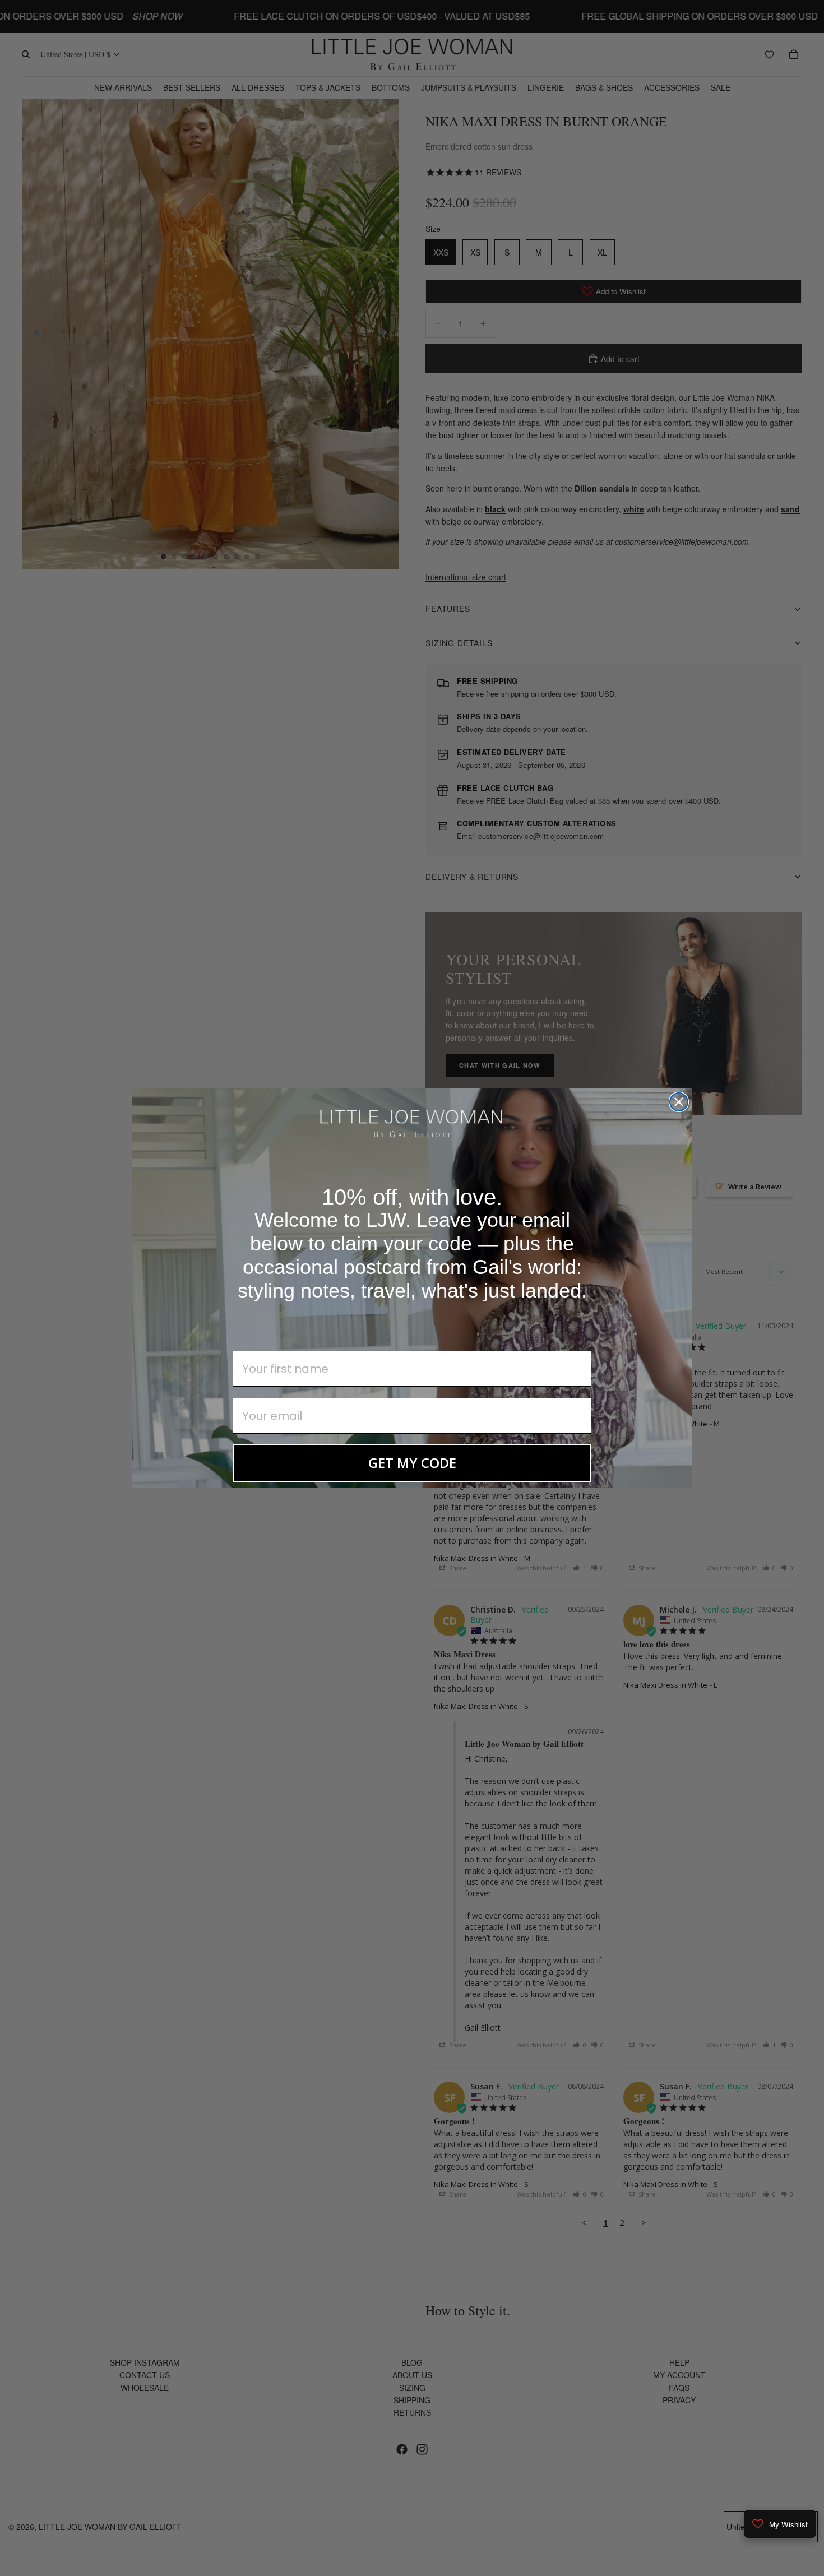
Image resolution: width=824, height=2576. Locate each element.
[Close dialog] (679, 1102)
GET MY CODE (412, 1463)
